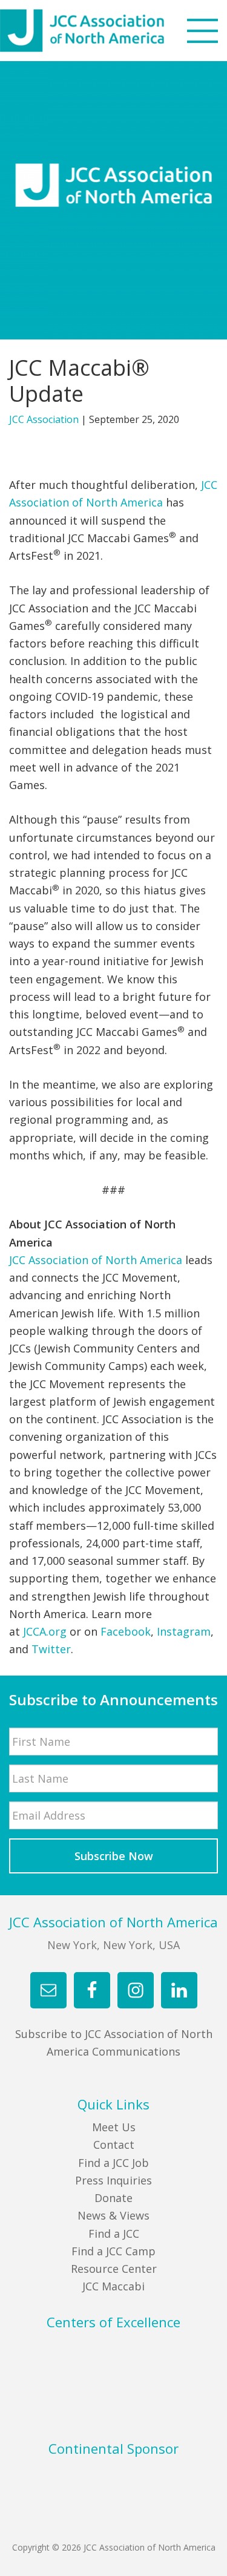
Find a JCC (114, 2234)
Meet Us (114, 2127)
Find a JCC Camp (113, 2251)
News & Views (113, 2215)
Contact (114, 2145)
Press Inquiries (113, 2180)
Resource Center (114, 2269)
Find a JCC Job (113, 2163)
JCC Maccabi (113, 2286)
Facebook (126, 1631)
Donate (113, 2198)
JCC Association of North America (104, 31)
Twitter (51, 1649)
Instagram (184, 1631)
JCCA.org (45, 1631)
